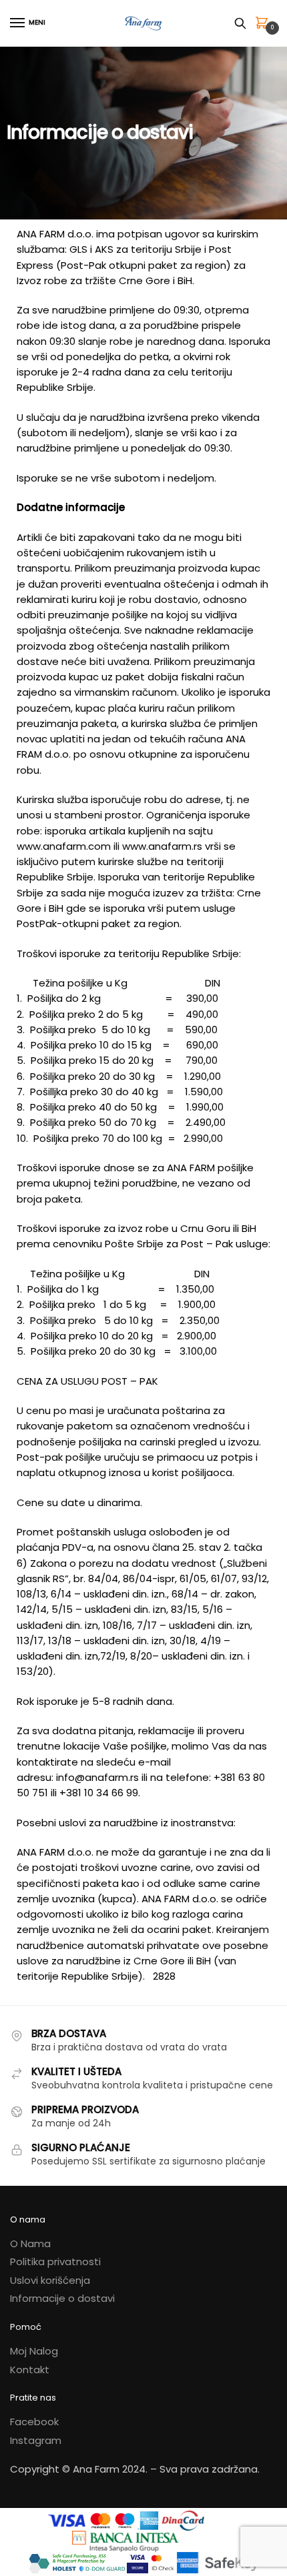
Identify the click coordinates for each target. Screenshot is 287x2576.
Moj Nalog (34, 2351)
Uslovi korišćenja (50, 2280)
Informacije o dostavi (62, 2298)
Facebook (34, 2422)
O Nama (30, 2243)
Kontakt (30, 2370)
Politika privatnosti (55, 2262)
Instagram (36, 2440)
